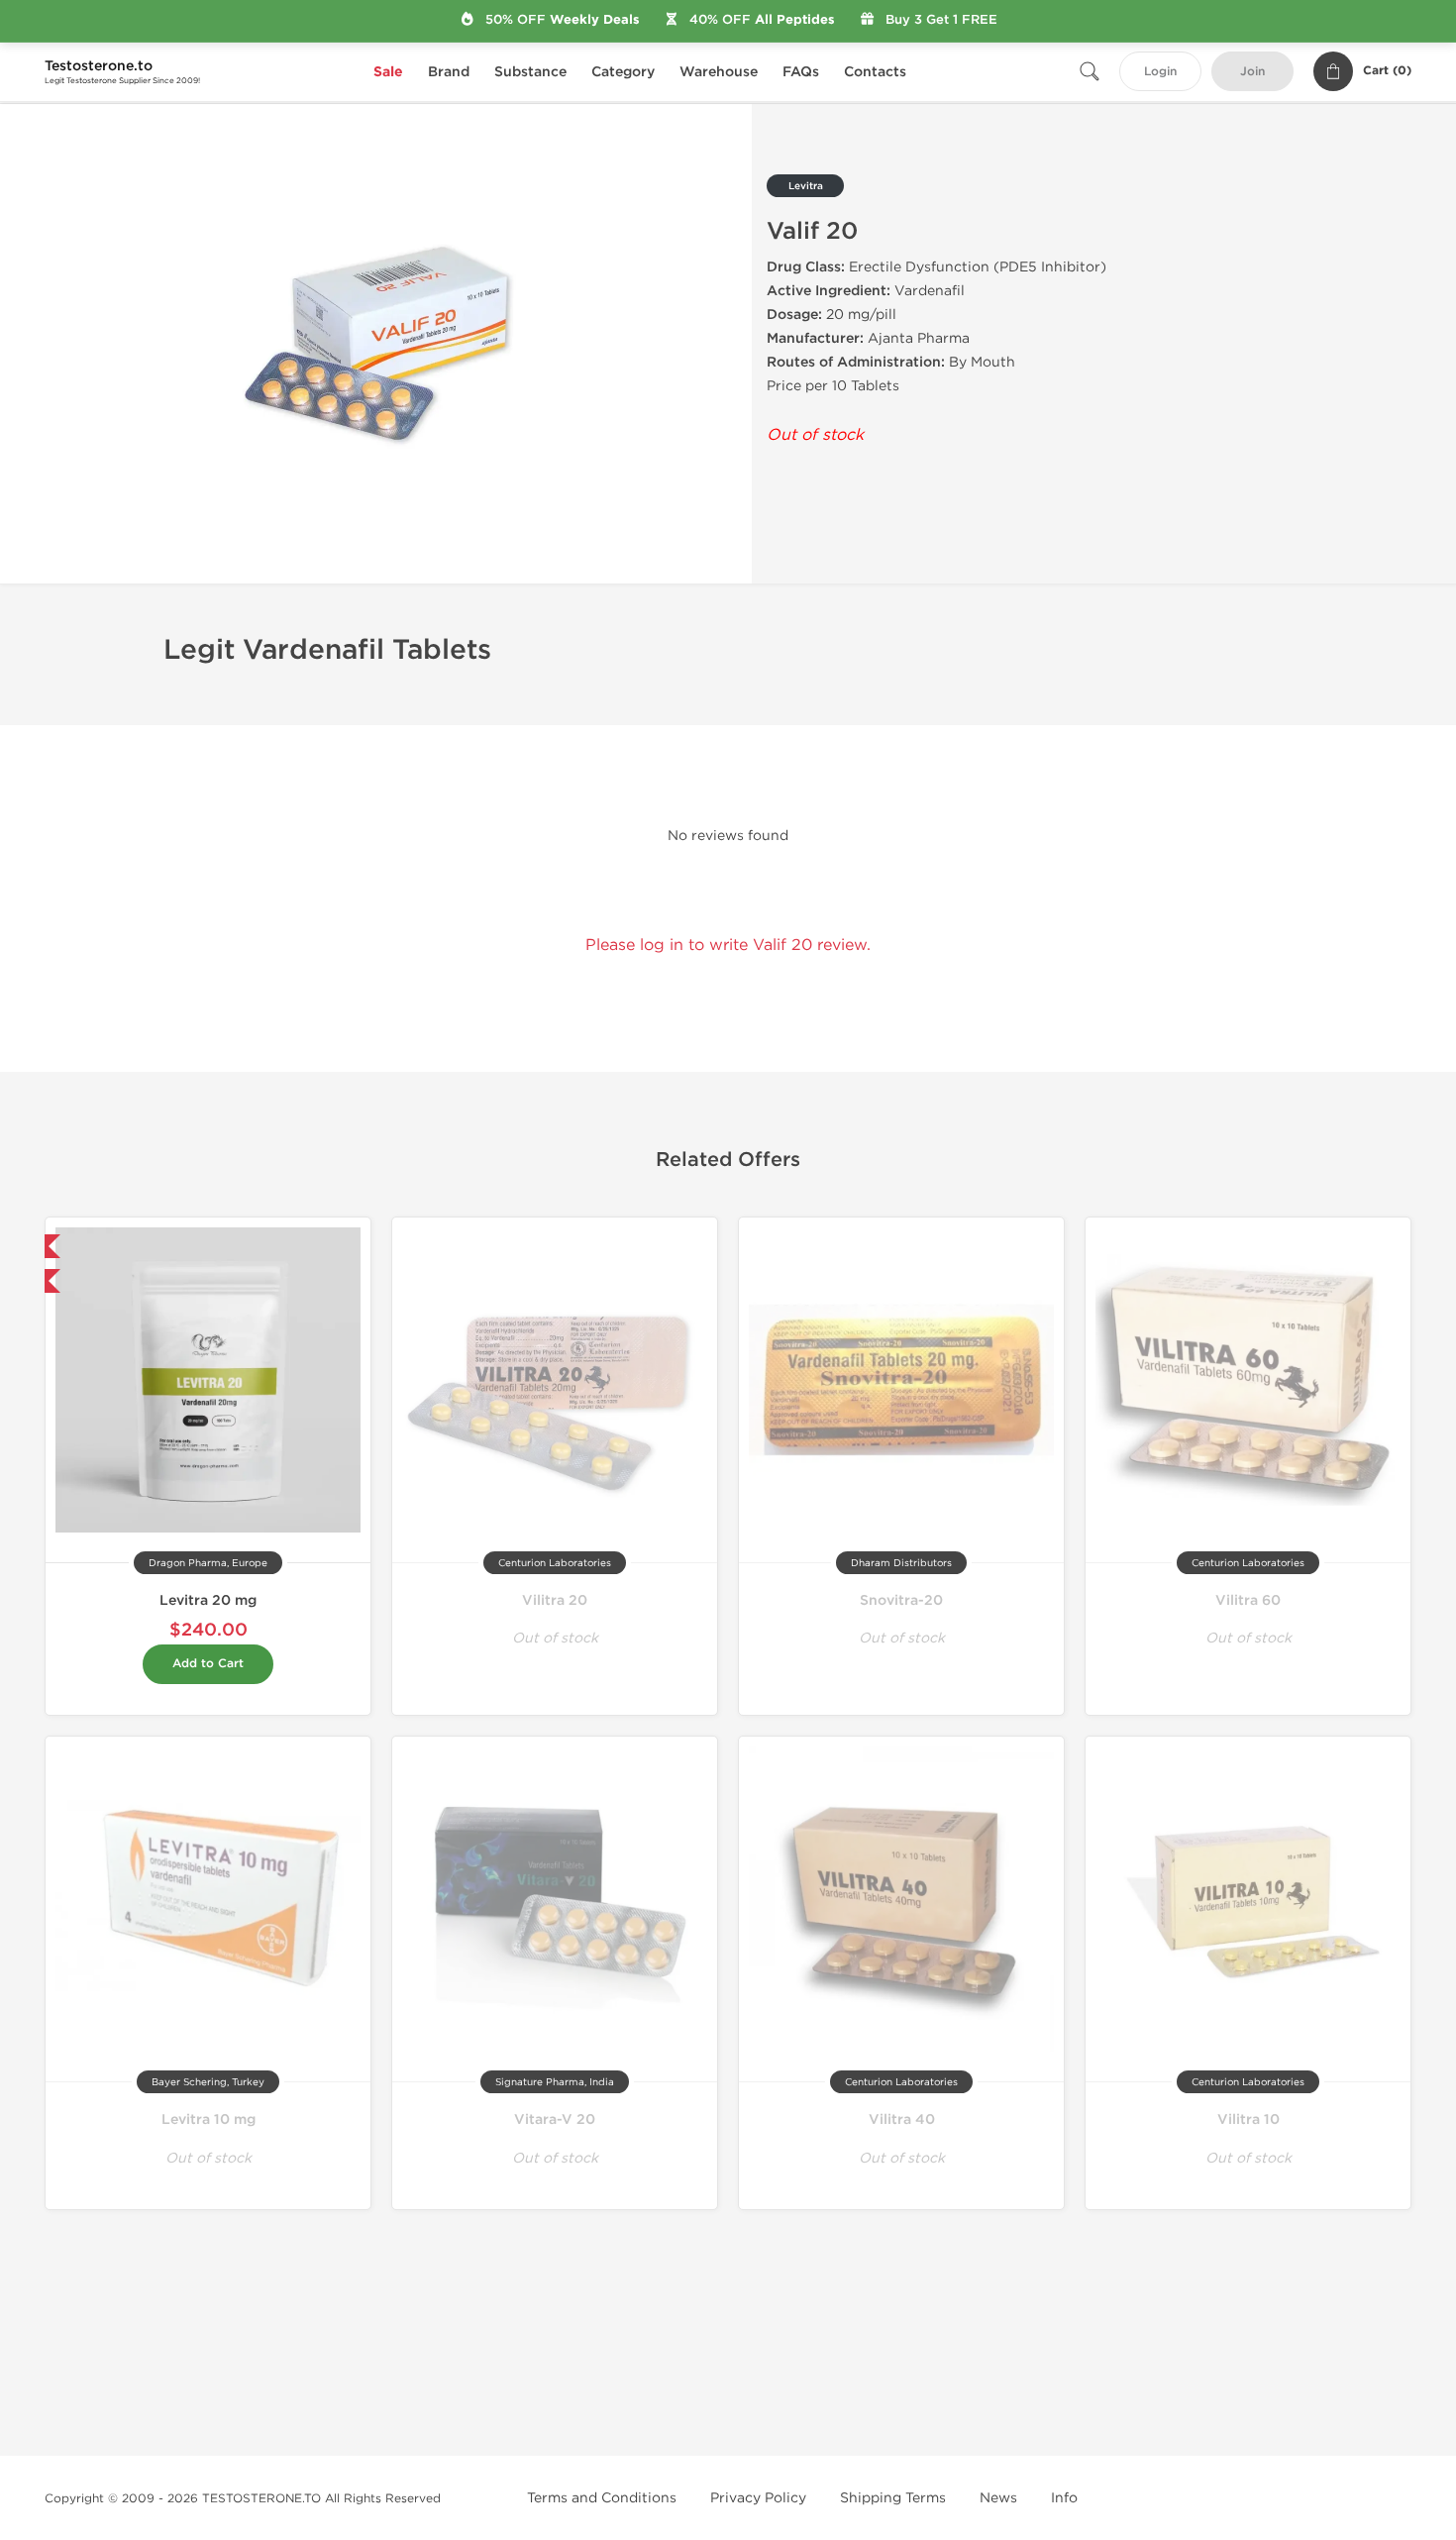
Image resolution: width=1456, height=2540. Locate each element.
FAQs (801, 72)
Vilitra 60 (1248, 1600)
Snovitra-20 (901, 1600)
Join (1252, 72)
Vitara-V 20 (555, 2119)
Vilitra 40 (902, 2119)
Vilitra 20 (555, 1600)
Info (1064, 2498)
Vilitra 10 (1248, 2119)
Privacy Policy (758, 2498)
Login (1160, 72)
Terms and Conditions (602, 2498)
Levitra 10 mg (208, 2119)
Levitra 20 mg (208, 1600)
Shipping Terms (893, 2498)
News (998, 2498)
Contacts (875, 72)
